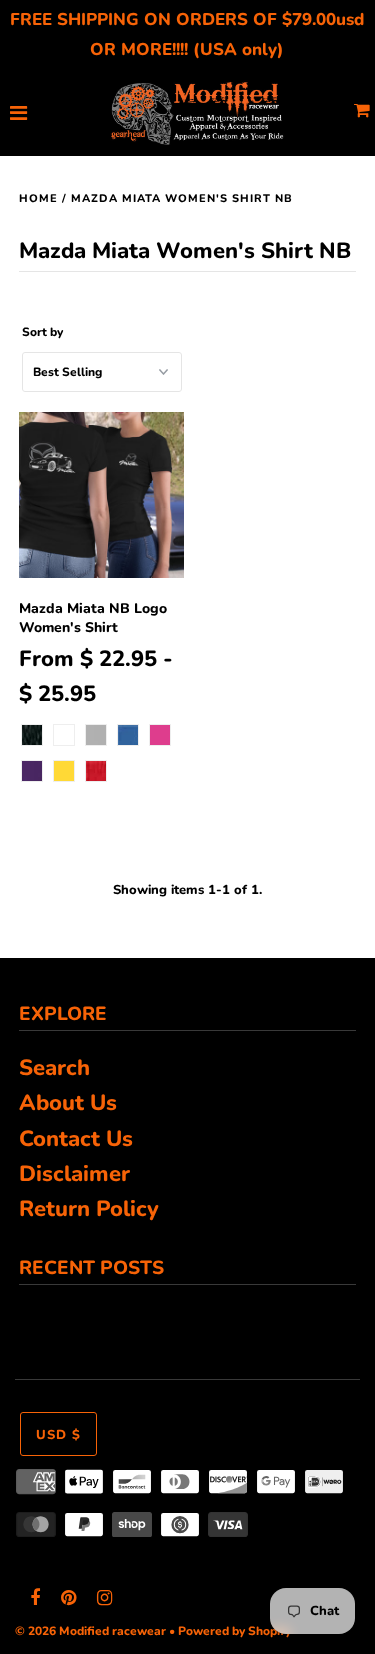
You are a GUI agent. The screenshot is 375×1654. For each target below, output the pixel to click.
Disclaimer (74, 1174)
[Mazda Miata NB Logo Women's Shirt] (101, 494)
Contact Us (76, 1139)
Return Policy (89, 1209)
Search (54, 1068)
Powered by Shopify (234, 1631)
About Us (68, 1103)
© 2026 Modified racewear (90, 1631)
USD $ (58, 1435)
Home (38, 198)
